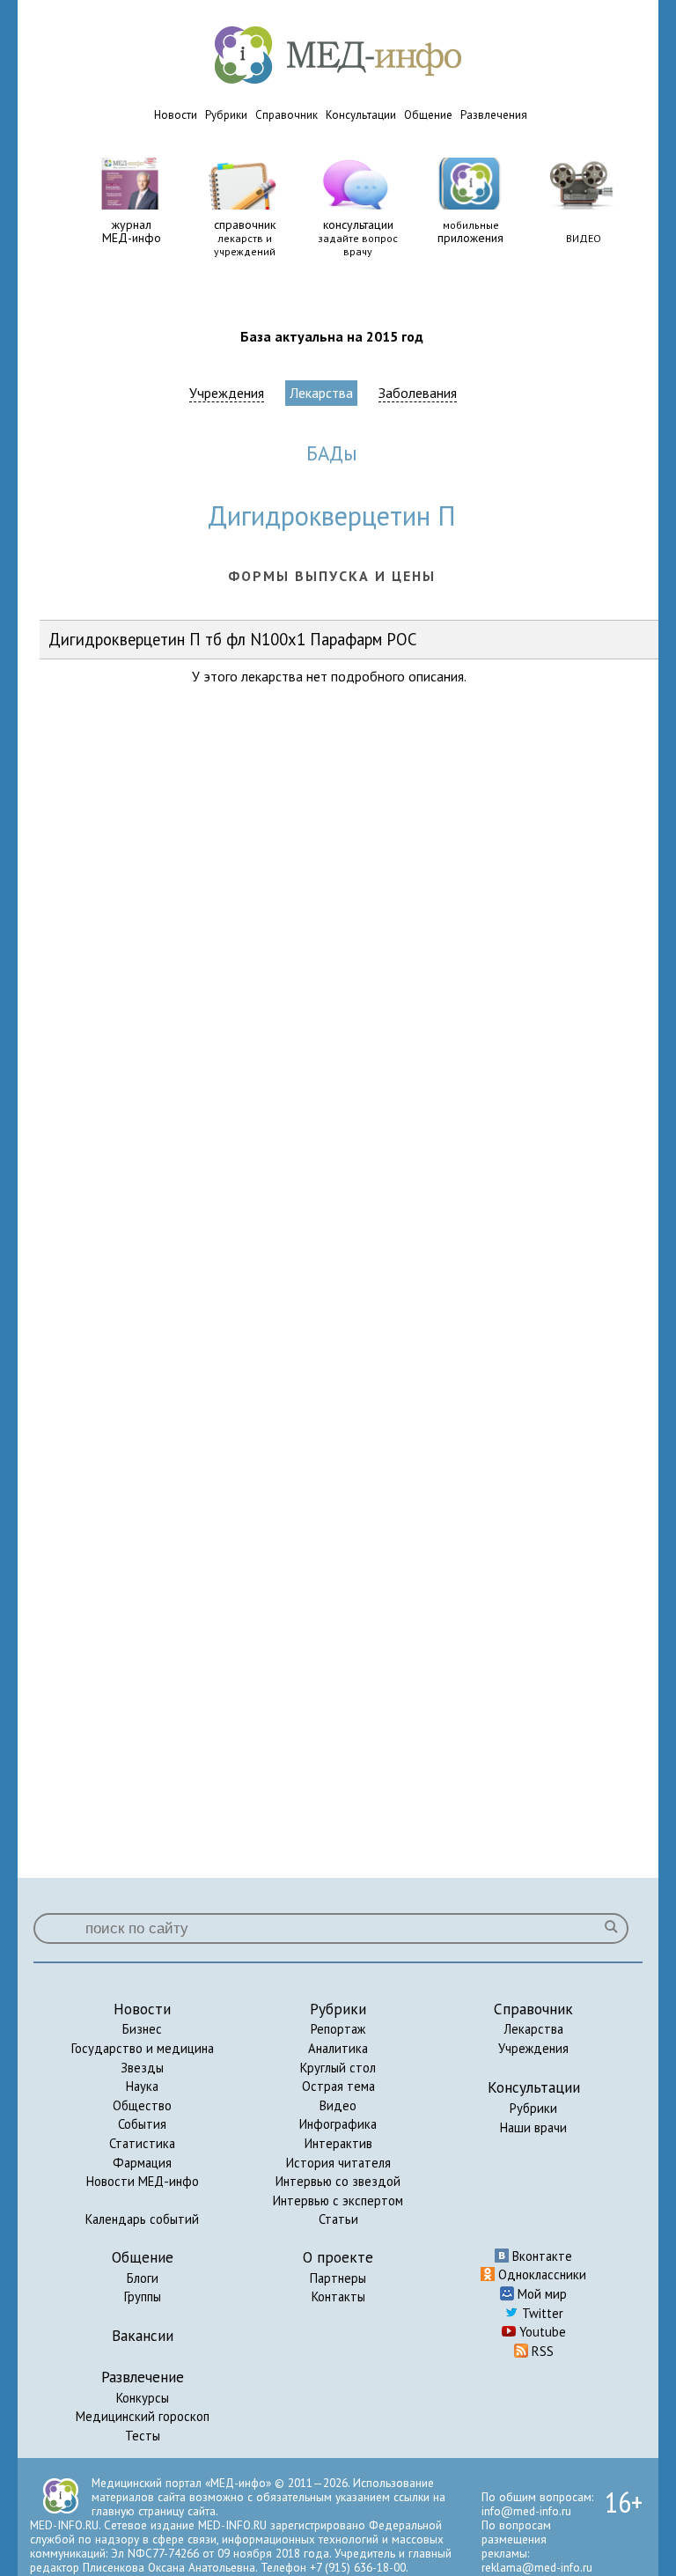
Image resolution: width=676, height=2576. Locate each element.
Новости (176, 115)
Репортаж (338, 2029)
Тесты (143, 2436)
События (142, 2124)
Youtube (541, 2332)
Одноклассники (540, 2274)
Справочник (287, 115)
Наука (142, 2086)
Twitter (541, 2313)
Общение (428, 115)
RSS (541, 2351)
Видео (338, 2105)
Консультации (361, 115)
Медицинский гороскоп (143, 2416)
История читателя (338, 2163)
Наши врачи (533, 2127)
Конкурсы (143, 2398)
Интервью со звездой (338, 2181)
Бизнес (142, 2029)
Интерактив (338, 2143)
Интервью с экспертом (338, 2201)
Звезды (142, 2068)
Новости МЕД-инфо (143, 2181)
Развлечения (494, 115)
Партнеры (338, 2278)
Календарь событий (142, 2219)
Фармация (142, 2163)
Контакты (338, 2296)
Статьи (338, 2219)
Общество (142, 2105)
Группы (143, 2296)
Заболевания (418, 393)
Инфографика (338, 2124)
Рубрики (226, 115)
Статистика (142, 2143)
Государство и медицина (143, 2048)
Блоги (143, 2278)
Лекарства (321, 393)
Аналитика (338, 2048)
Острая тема (338, 2086)
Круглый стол (338, 2068)
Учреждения (227, 393)
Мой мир (540, 2294)
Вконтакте (540, 2256)
